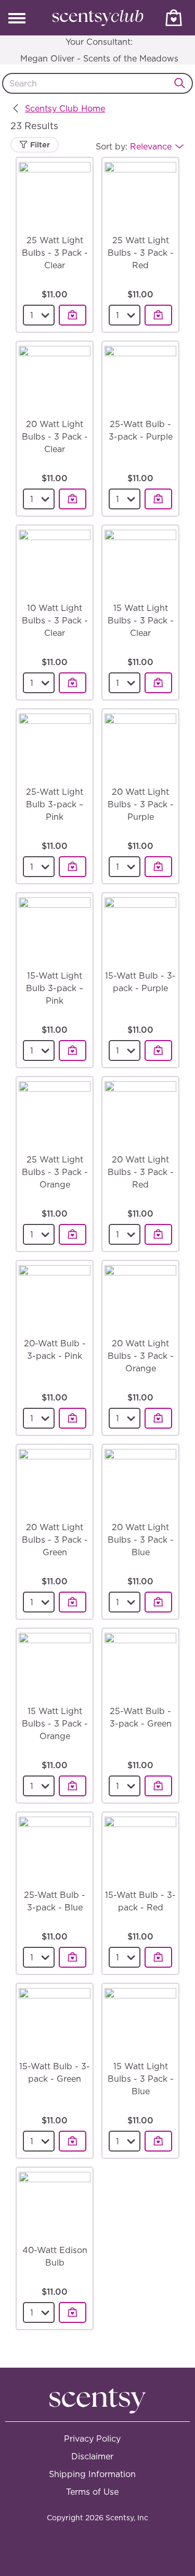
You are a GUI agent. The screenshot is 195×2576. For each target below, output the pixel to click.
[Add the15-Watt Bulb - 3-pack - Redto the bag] (158, 1957)
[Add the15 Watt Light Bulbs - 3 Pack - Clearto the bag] (158, 683)
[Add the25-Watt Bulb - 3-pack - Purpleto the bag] (158, 499)
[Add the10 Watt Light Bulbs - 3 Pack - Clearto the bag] (73, 683)
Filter (39, 145)
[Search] (183, 83)
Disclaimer (92, 2456)
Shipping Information (92, 2474)
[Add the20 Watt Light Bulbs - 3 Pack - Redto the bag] (158, 1234)
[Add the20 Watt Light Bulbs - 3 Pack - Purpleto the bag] (158, 867)
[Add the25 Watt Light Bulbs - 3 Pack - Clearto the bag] (73, 315)
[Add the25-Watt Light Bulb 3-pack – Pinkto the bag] (73, 867)
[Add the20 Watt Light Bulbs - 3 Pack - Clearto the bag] (73, 499)
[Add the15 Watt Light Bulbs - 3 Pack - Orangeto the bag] (73, 1786)
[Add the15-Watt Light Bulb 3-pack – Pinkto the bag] (73, 1051)
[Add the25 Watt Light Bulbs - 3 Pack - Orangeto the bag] (73, 1234)
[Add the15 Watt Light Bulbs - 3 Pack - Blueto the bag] (158, 2141)
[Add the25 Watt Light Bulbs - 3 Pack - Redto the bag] (158, 315)
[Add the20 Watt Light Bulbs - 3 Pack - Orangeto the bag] (158, 1418)
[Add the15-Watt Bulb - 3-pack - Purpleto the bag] (158, 1051)
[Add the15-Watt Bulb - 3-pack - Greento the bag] (73, 2141)
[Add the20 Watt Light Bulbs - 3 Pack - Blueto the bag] (158, 1602)
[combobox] (97, 83)
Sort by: (134, 146)
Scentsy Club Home (65, 108)
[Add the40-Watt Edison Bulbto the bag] (73, 2312)
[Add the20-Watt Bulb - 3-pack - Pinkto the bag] (73, 1418)
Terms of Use (92, 2492)
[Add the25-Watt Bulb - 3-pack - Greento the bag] (158, 1786)
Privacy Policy (92, 2439)
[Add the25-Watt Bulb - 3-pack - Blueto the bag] (73, 1957)
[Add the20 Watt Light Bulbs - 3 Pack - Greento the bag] (73, 1602)
